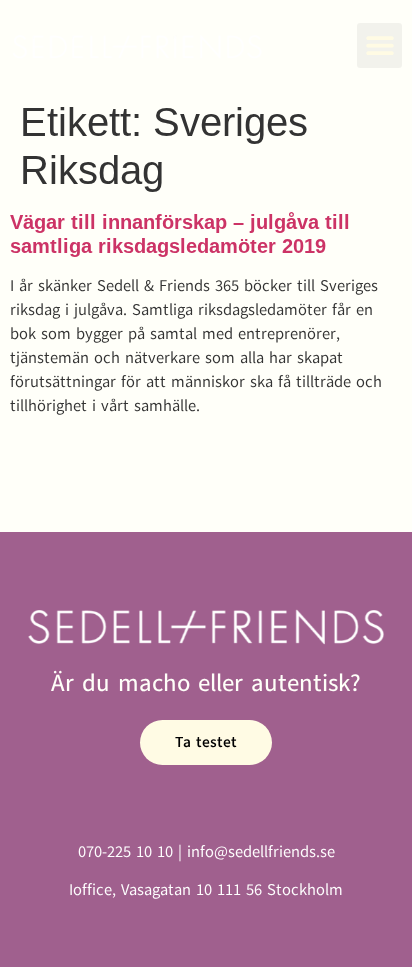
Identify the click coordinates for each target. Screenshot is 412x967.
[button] (379, 45)
